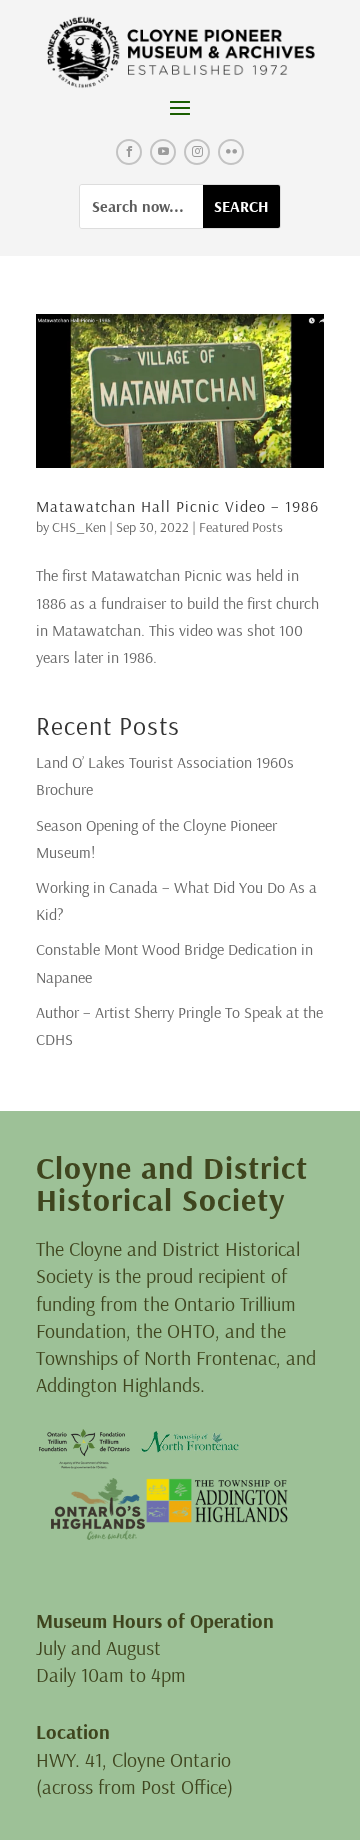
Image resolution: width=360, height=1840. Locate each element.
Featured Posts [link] (241, 527)
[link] (180, 52)
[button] (180, 107)
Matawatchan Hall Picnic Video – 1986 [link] (177, 506)
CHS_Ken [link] (79, 527)
